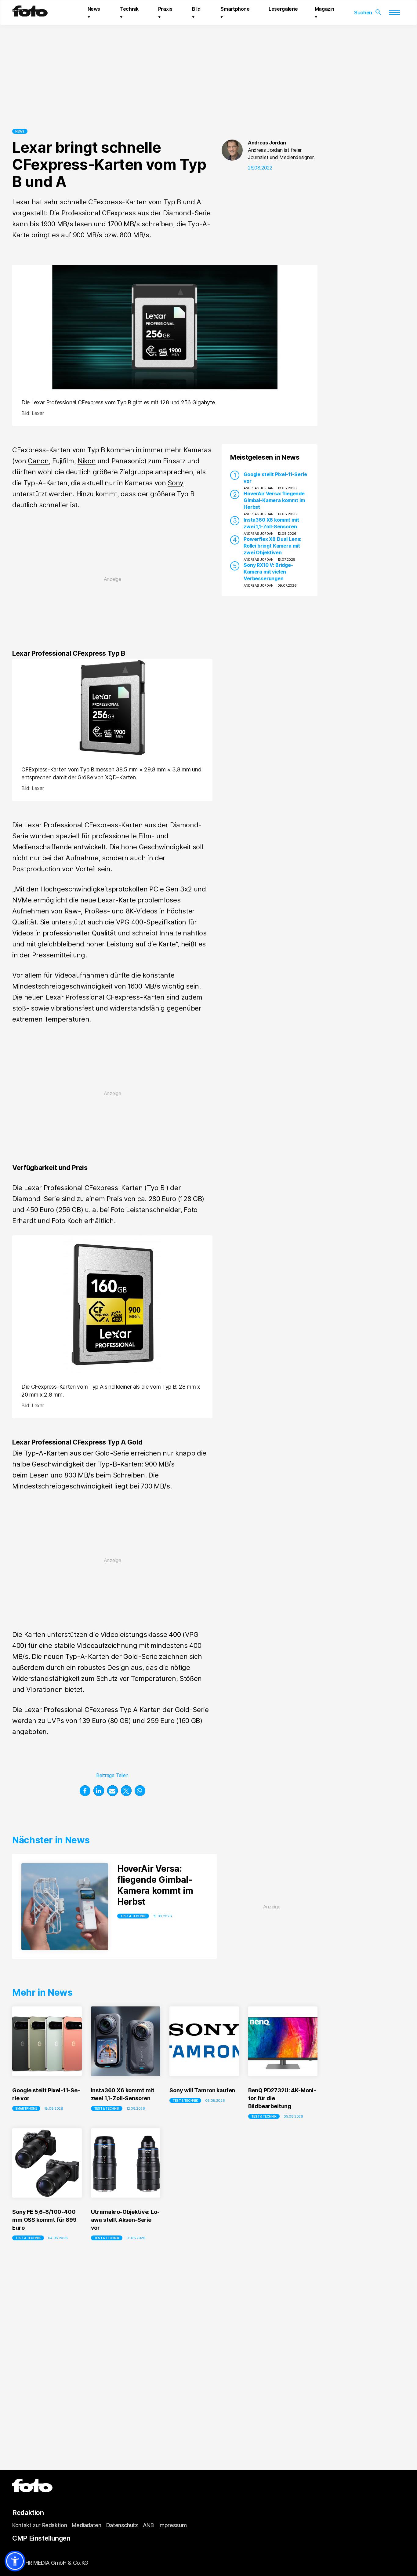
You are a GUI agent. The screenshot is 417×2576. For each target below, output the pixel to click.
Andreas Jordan (267, 143)
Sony (176, 483)
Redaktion (28, 2512)
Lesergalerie (283, 9)
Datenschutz (122, 2525)
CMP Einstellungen (41, 2538)
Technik (129, 9)
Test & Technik (133, 1916)
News (94, 9)
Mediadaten (86, 2525)
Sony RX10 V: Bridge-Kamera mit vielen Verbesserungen (268, 572)
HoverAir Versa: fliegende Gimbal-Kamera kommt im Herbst (274, 500)
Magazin (325, 9)
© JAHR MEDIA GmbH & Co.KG (50, 2563)
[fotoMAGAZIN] (30, 14)
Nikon (87, 461)
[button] (85, 1791)
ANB (148, 2525)
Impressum (172, 2525)
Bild (196, 9)
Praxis (165, 9)
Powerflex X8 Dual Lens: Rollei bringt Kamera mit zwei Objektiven (272, 546)
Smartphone (235, 9)
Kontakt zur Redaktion (40, 2525)
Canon (38, 461)
